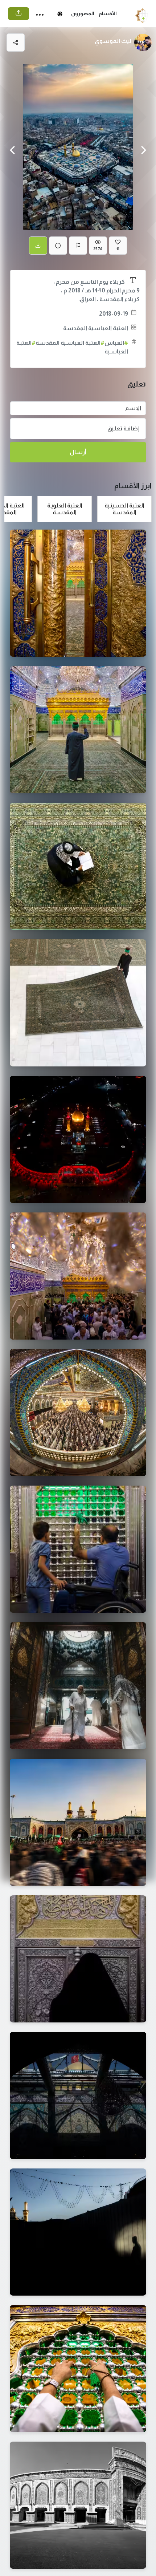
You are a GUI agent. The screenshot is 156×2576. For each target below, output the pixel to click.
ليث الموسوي (113, 41)
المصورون (83, 13)
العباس (116, 343)
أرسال (78, 452)
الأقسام (108, 13)
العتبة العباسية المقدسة (96, 328)
